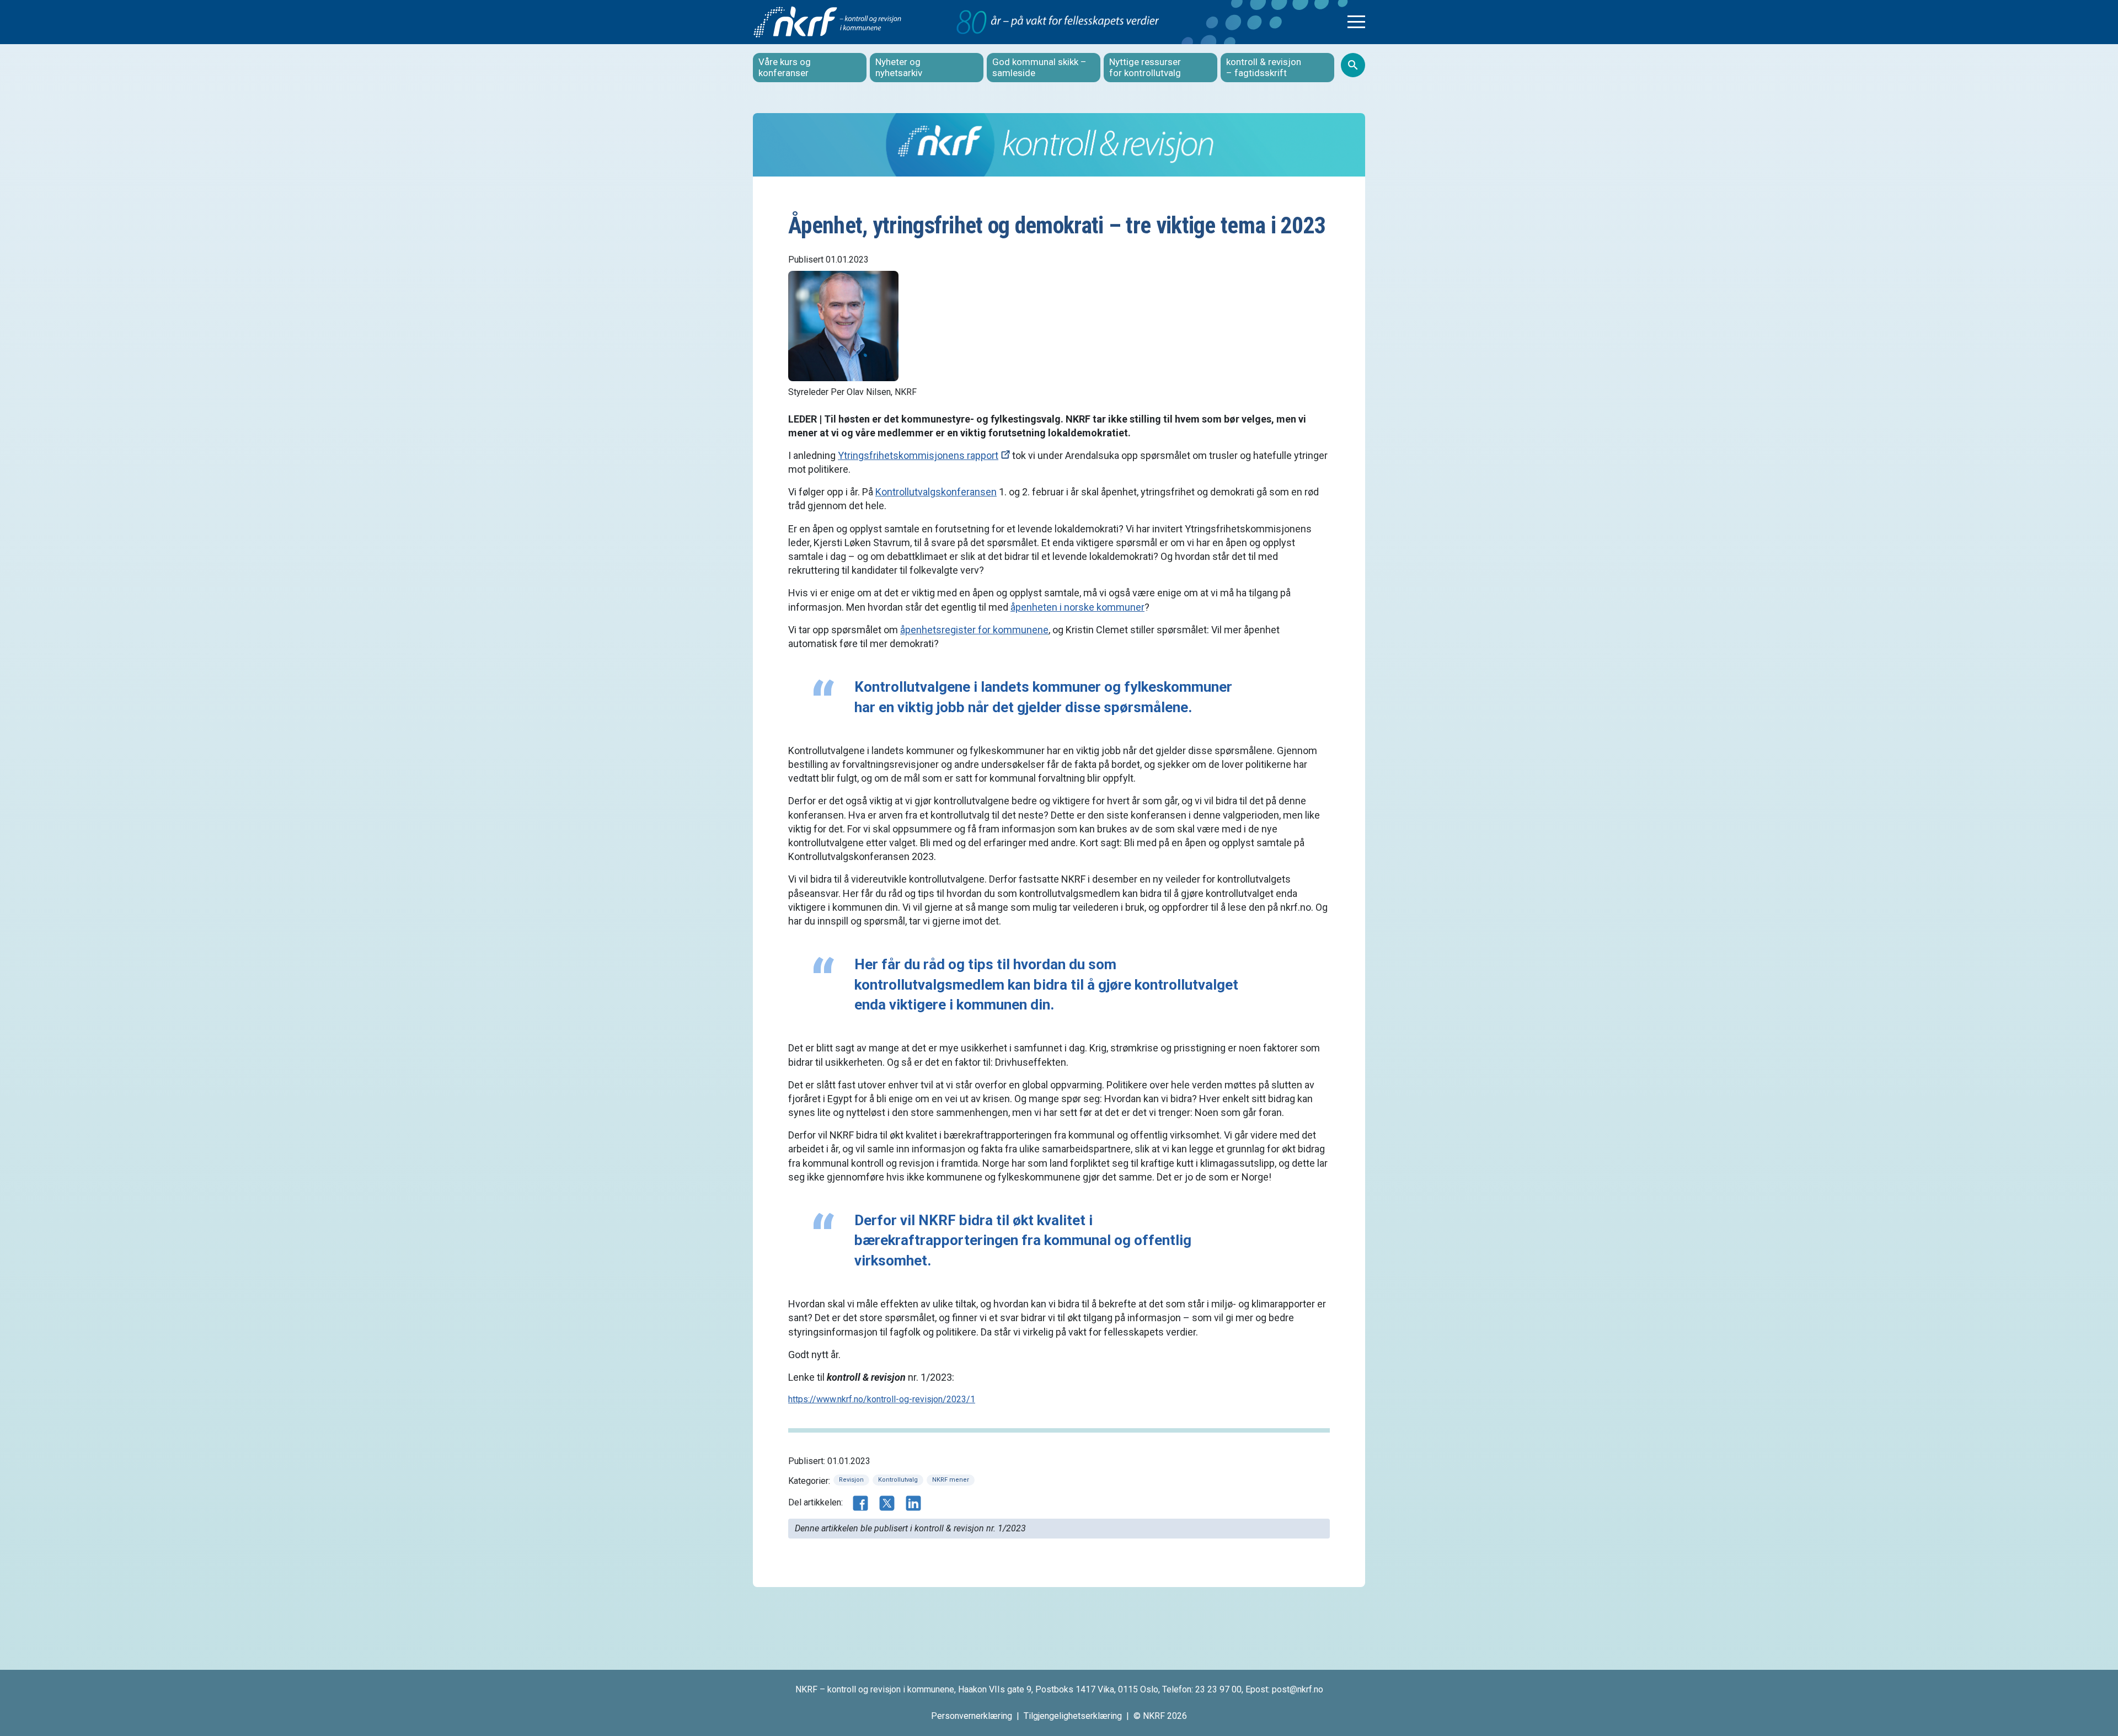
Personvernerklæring (972, 1716)
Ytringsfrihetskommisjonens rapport (918, 455)
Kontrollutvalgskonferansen (936, 492)
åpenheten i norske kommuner (1077, 607)
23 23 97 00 (1218, 1689)
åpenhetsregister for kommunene (974, 630)
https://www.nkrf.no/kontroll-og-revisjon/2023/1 (882, 1399)
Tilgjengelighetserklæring (1073, 1716)
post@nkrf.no (1298, 1689)
